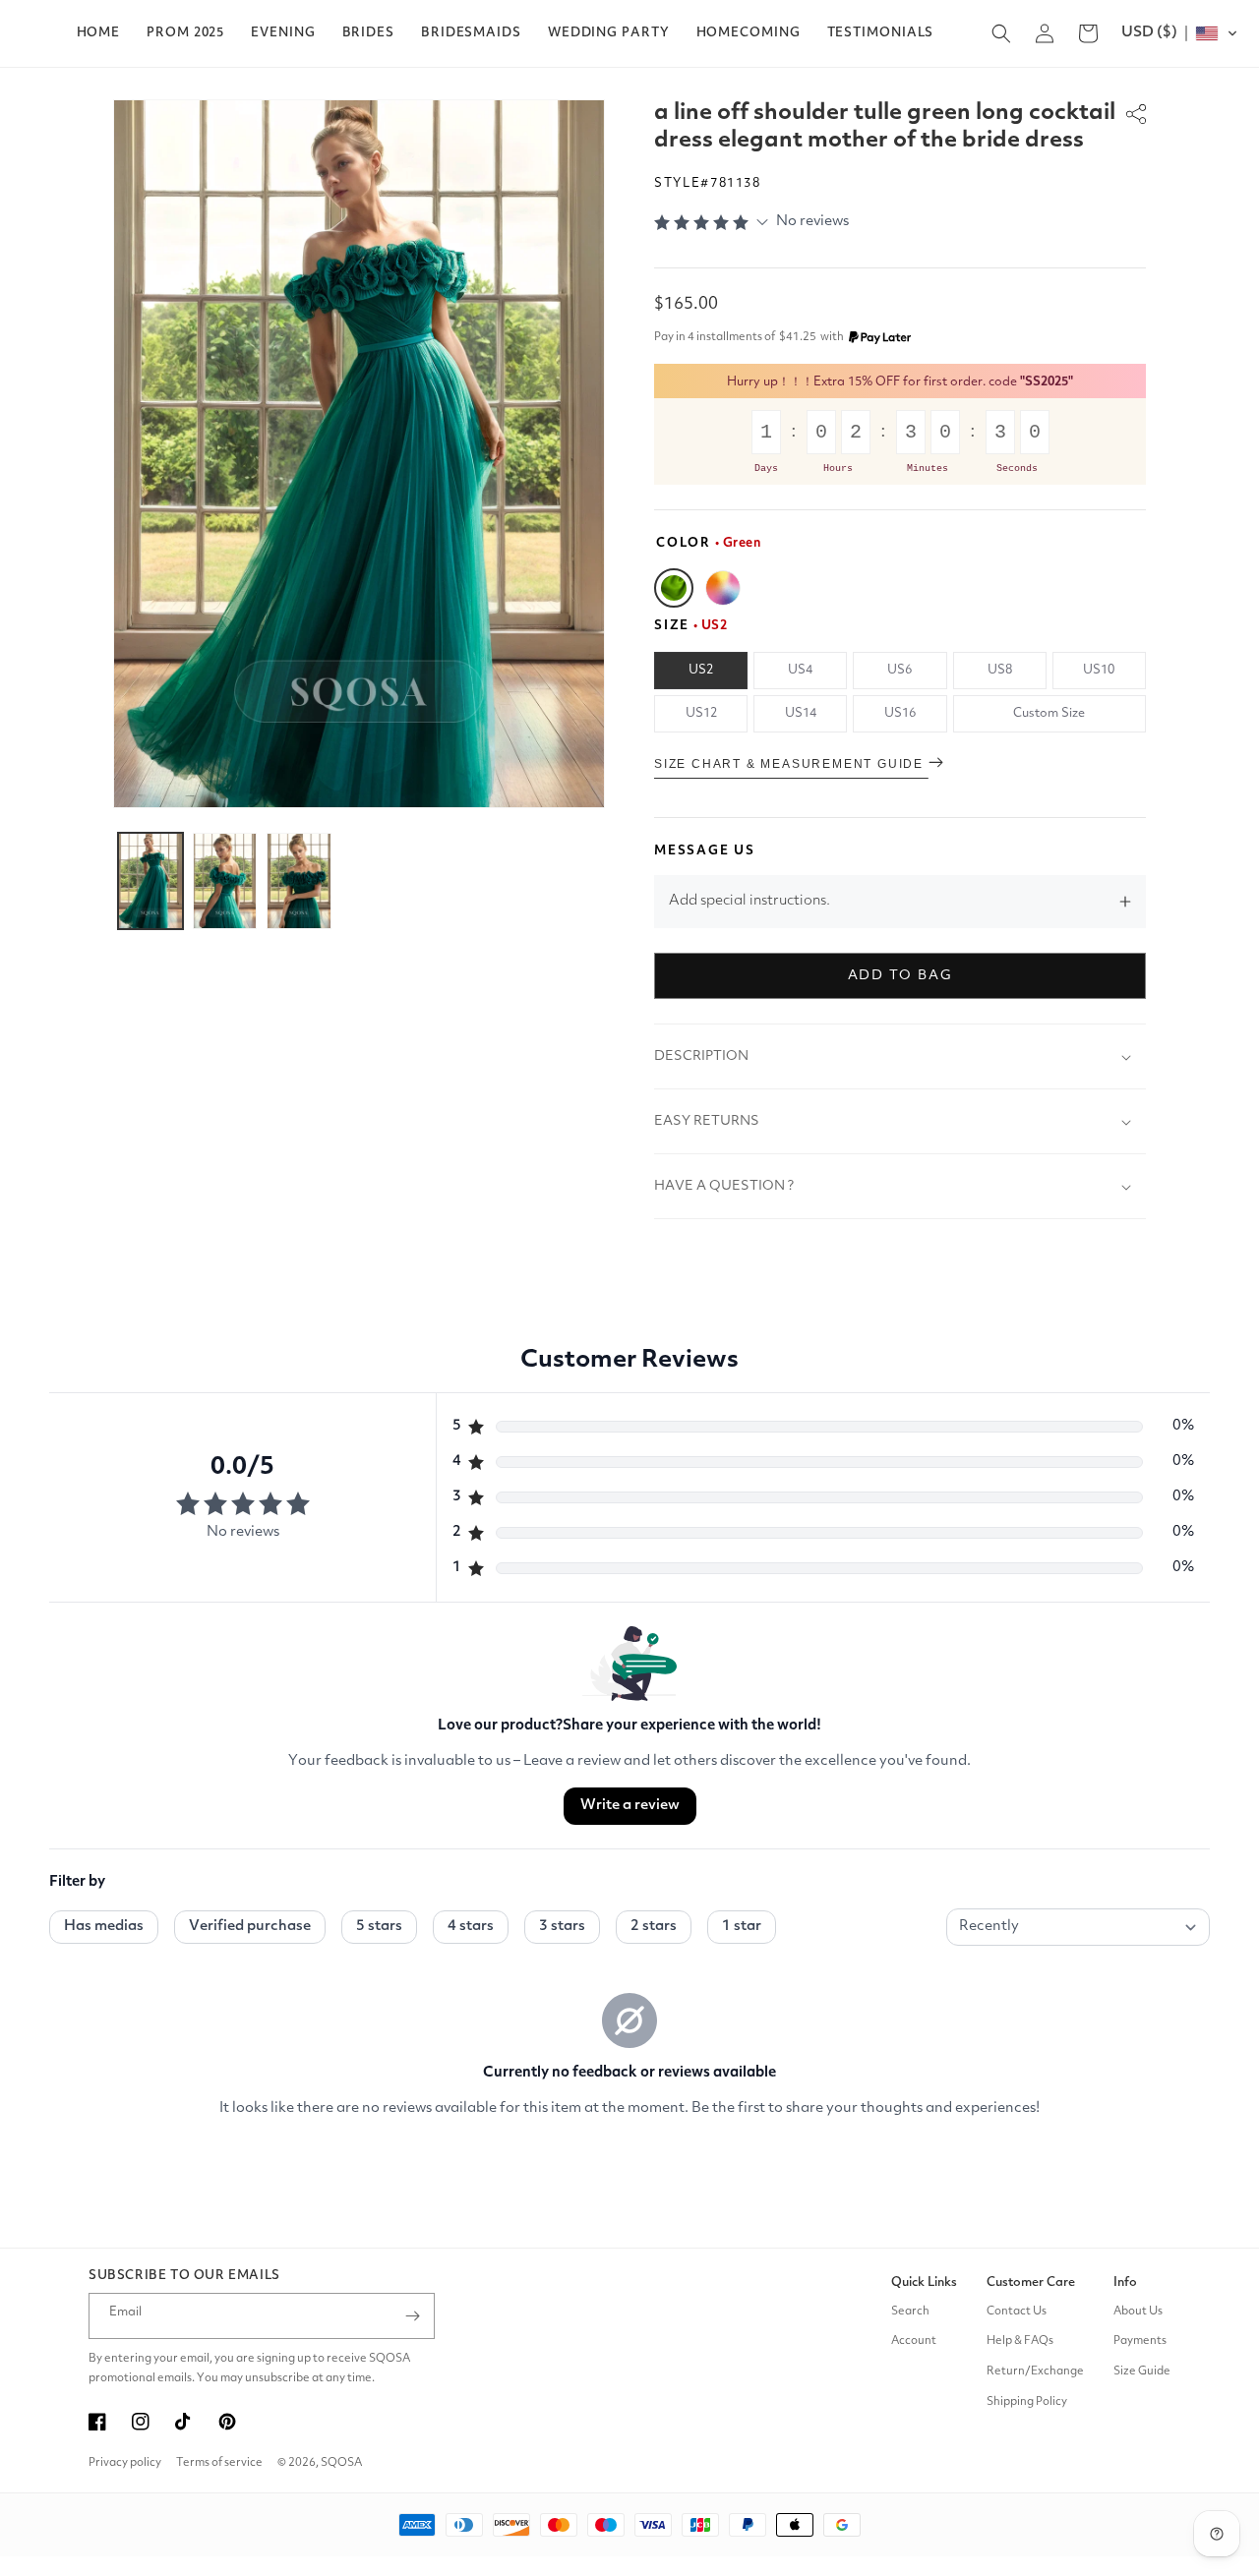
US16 (900, 713)
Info (1125, 2283)
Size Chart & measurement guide (791, 764)
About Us (1138, 2312)
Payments (1140, 2341)
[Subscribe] (412, 2316)
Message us (705, 851)
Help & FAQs (1020, 2341)
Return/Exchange (1035, 2371)
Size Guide (1142, 2371)
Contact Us (1017, 2312)
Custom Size (1049, 713)
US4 (800, 670)
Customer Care (1031, 2283)
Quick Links (924, 2283)
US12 (701, 713)
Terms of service (219, 2463)
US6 (899, 670)
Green (674, 588)
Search (910, 2312)
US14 (801, 713)
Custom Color (723, 588)
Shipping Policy (1027, 2402)
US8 (1000, 670)
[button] (185, 33)
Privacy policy (125, 2463)
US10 (1099, 670)
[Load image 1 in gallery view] (150, 881)
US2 (701, 670)
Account (914, 2341)
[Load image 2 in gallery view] (225, 881)
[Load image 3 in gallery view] (299, 881)
